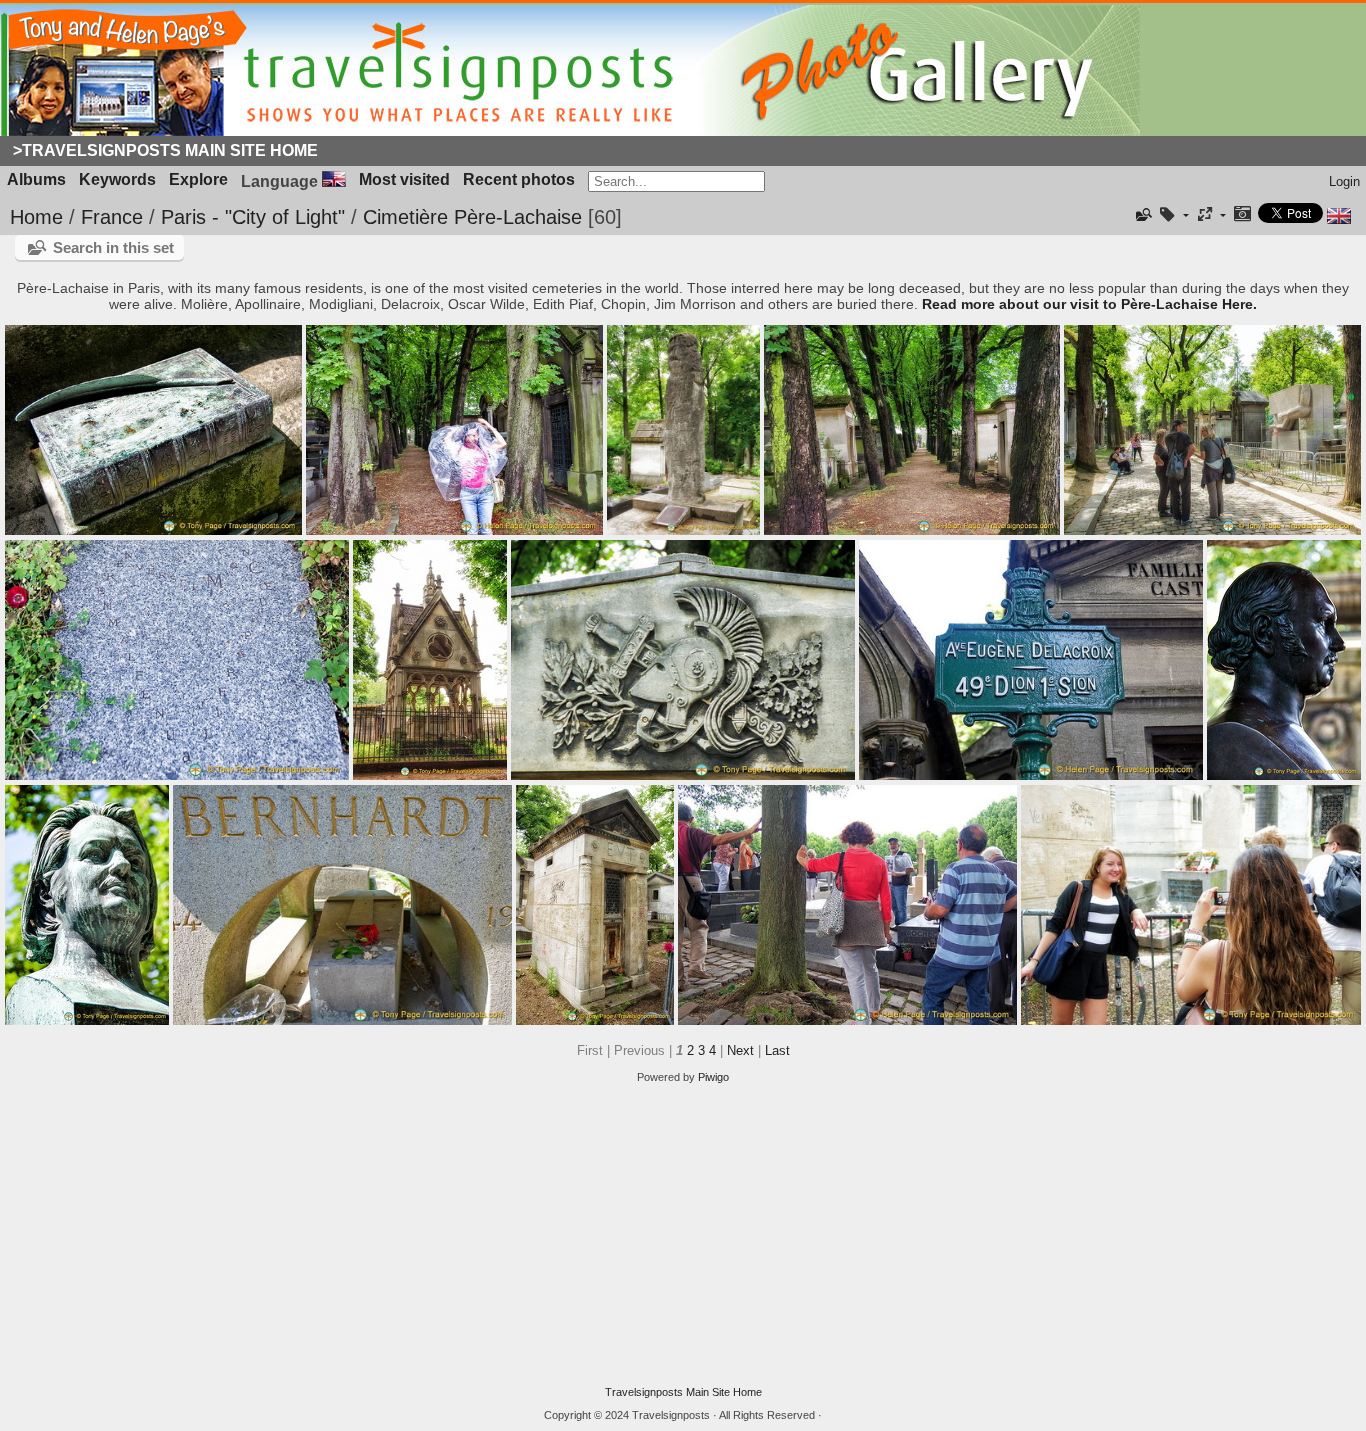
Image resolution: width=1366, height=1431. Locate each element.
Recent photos (519, 179)
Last (777, 1050)
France (112, 217)
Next (740, 1050)
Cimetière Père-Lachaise (472, 217)
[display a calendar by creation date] (1242, 215)
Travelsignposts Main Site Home (683, 1392)
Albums (36, 179)
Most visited (404, 179)
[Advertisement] (683, 1235)
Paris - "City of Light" (253, 217)
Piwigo (713, 1077)
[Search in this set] (1143, 215)
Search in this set (113, 247)
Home (36, 217)
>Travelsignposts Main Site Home (165, 150)
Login (1344, 181)
